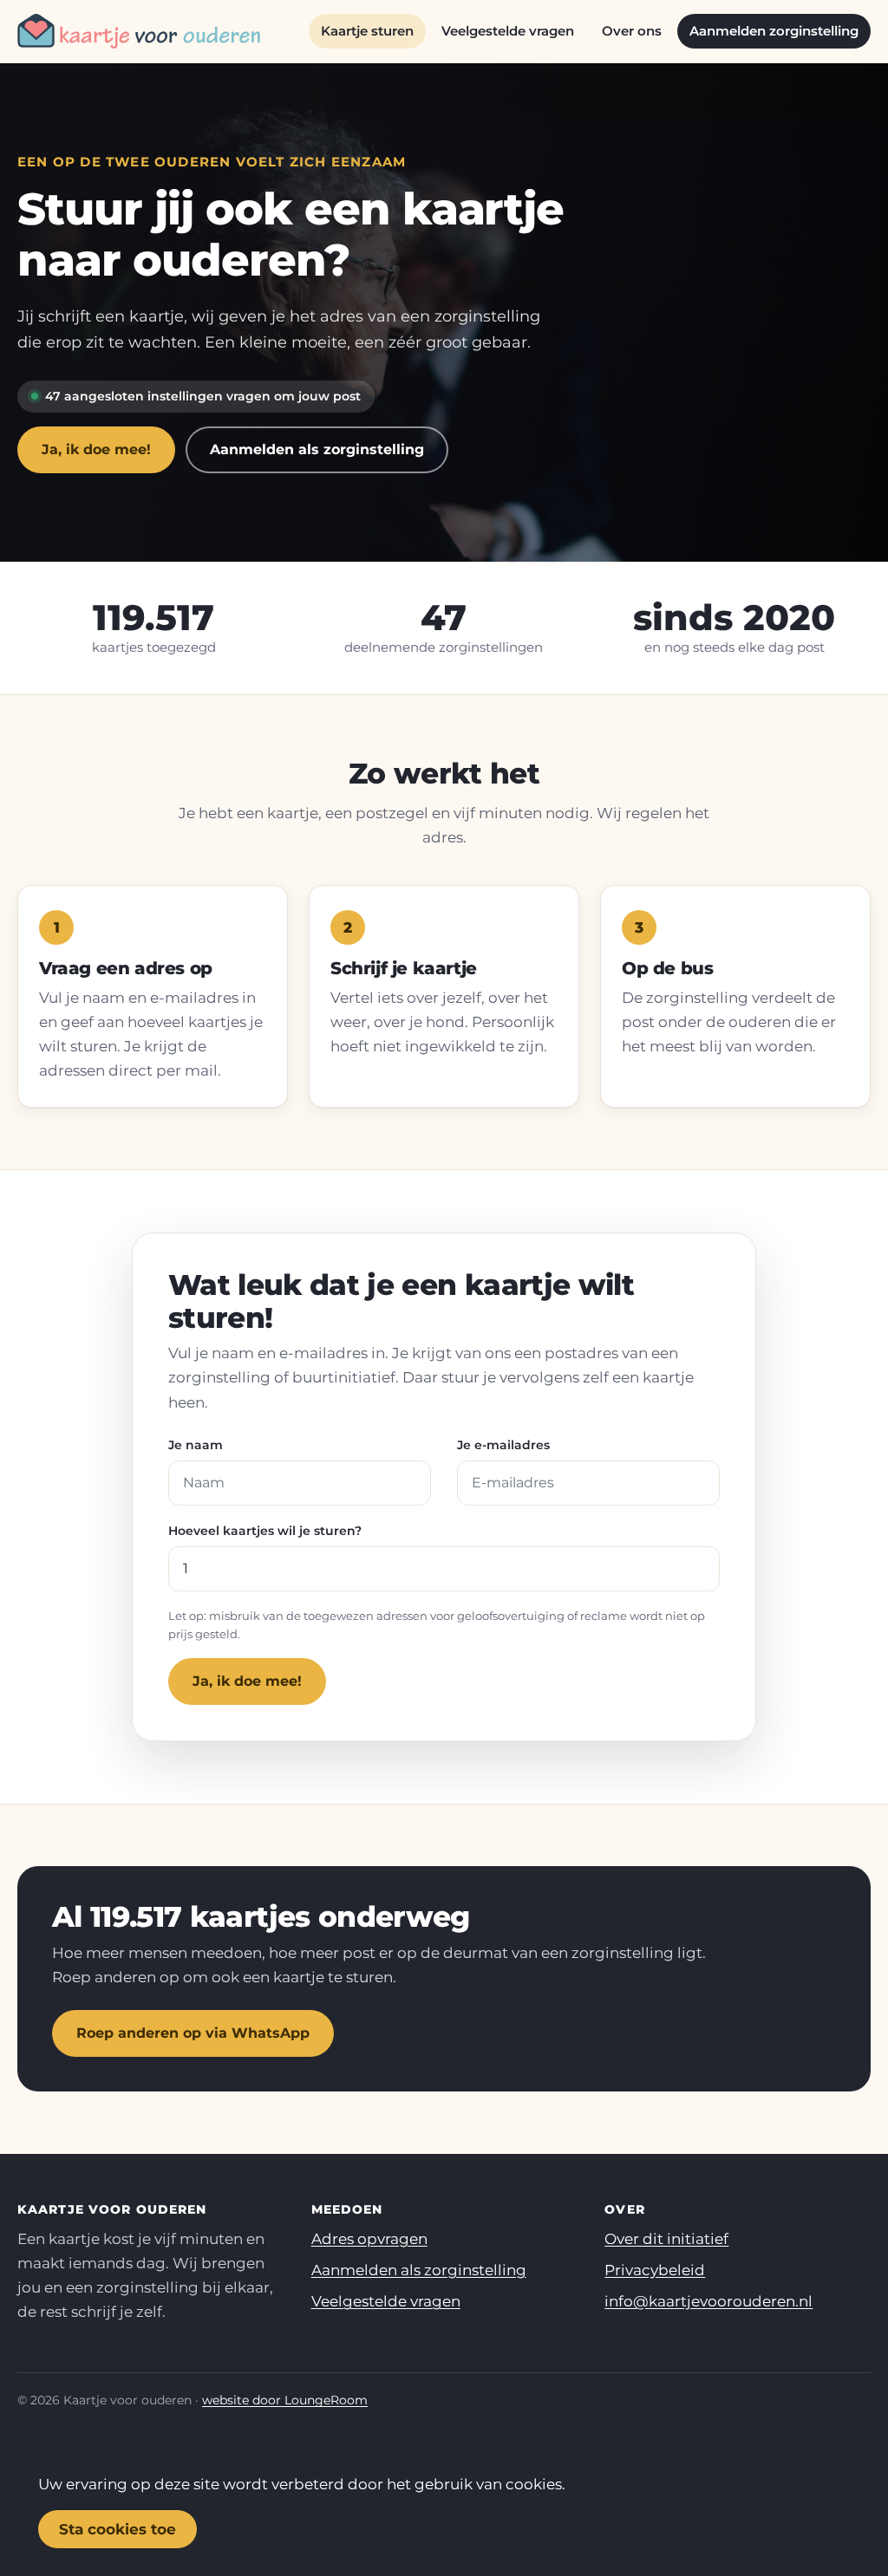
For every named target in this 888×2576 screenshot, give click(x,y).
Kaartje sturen (367, 31)
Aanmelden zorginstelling (774, 31)
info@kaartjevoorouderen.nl (708, 2301)
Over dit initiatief (666, 2239)
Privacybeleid (655, 2270)
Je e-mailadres (503, 1445)
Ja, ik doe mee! (96, 449)
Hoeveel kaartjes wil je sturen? (265, 1531)
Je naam (196, 1445)
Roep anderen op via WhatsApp (193, 2033)
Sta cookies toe (118, 2529)
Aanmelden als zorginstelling (317, 449)
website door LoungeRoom (285, 2400)
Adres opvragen (369, 2239)
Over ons (632, 31)
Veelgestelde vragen (508, 31)
